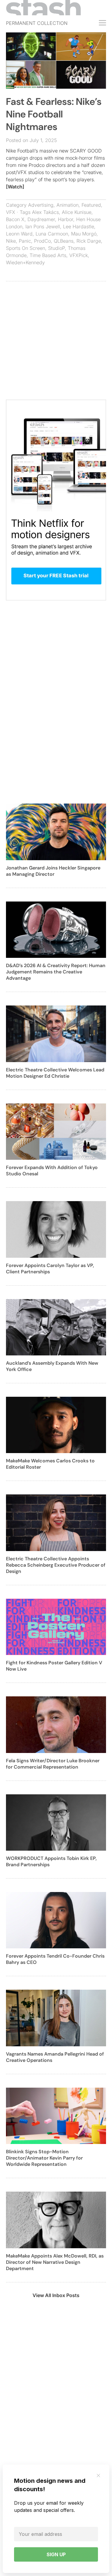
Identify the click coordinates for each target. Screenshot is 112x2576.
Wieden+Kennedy (25, 262)
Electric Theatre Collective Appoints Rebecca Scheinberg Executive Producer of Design (56, 1565)
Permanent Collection (37, 23)
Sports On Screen (26, 248)
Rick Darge (89, 241)
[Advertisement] (56, 343)
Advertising (41, 205)
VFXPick (79, 255)
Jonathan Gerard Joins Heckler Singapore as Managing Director (53, 871)
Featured (91, 205)
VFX (11, 212)
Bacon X (15, 219)
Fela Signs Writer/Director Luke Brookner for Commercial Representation (53, 1764)
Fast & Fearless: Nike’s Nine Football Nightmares (54, 114)
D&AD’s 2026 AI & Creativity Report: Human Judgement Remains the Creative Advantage (56, 972)
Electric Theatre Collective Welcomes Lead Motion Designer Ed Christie (55, 1073)
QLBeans (64, 241)
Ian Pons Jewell (43, 227)
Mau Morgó (84, 234)
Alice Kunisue (77, 212)
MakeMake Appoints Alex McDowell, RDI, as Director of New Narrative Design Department (55, 2262)
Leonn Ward (19, 234)
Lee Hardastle (79, 227)
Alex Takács (45, 212)
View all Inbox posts (56, 2295)
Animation (67, 205)
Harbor (66, 219)
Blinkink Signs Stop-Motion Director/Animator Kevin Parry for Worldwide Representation (44, 2158)
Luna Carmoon (52, 234)
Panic (25, 241)
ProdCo (42, 241)
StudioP (56, 248)
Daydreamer (41, 219)
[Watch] (15, 187)
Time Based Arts (48, 255)
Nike (11, 241)
